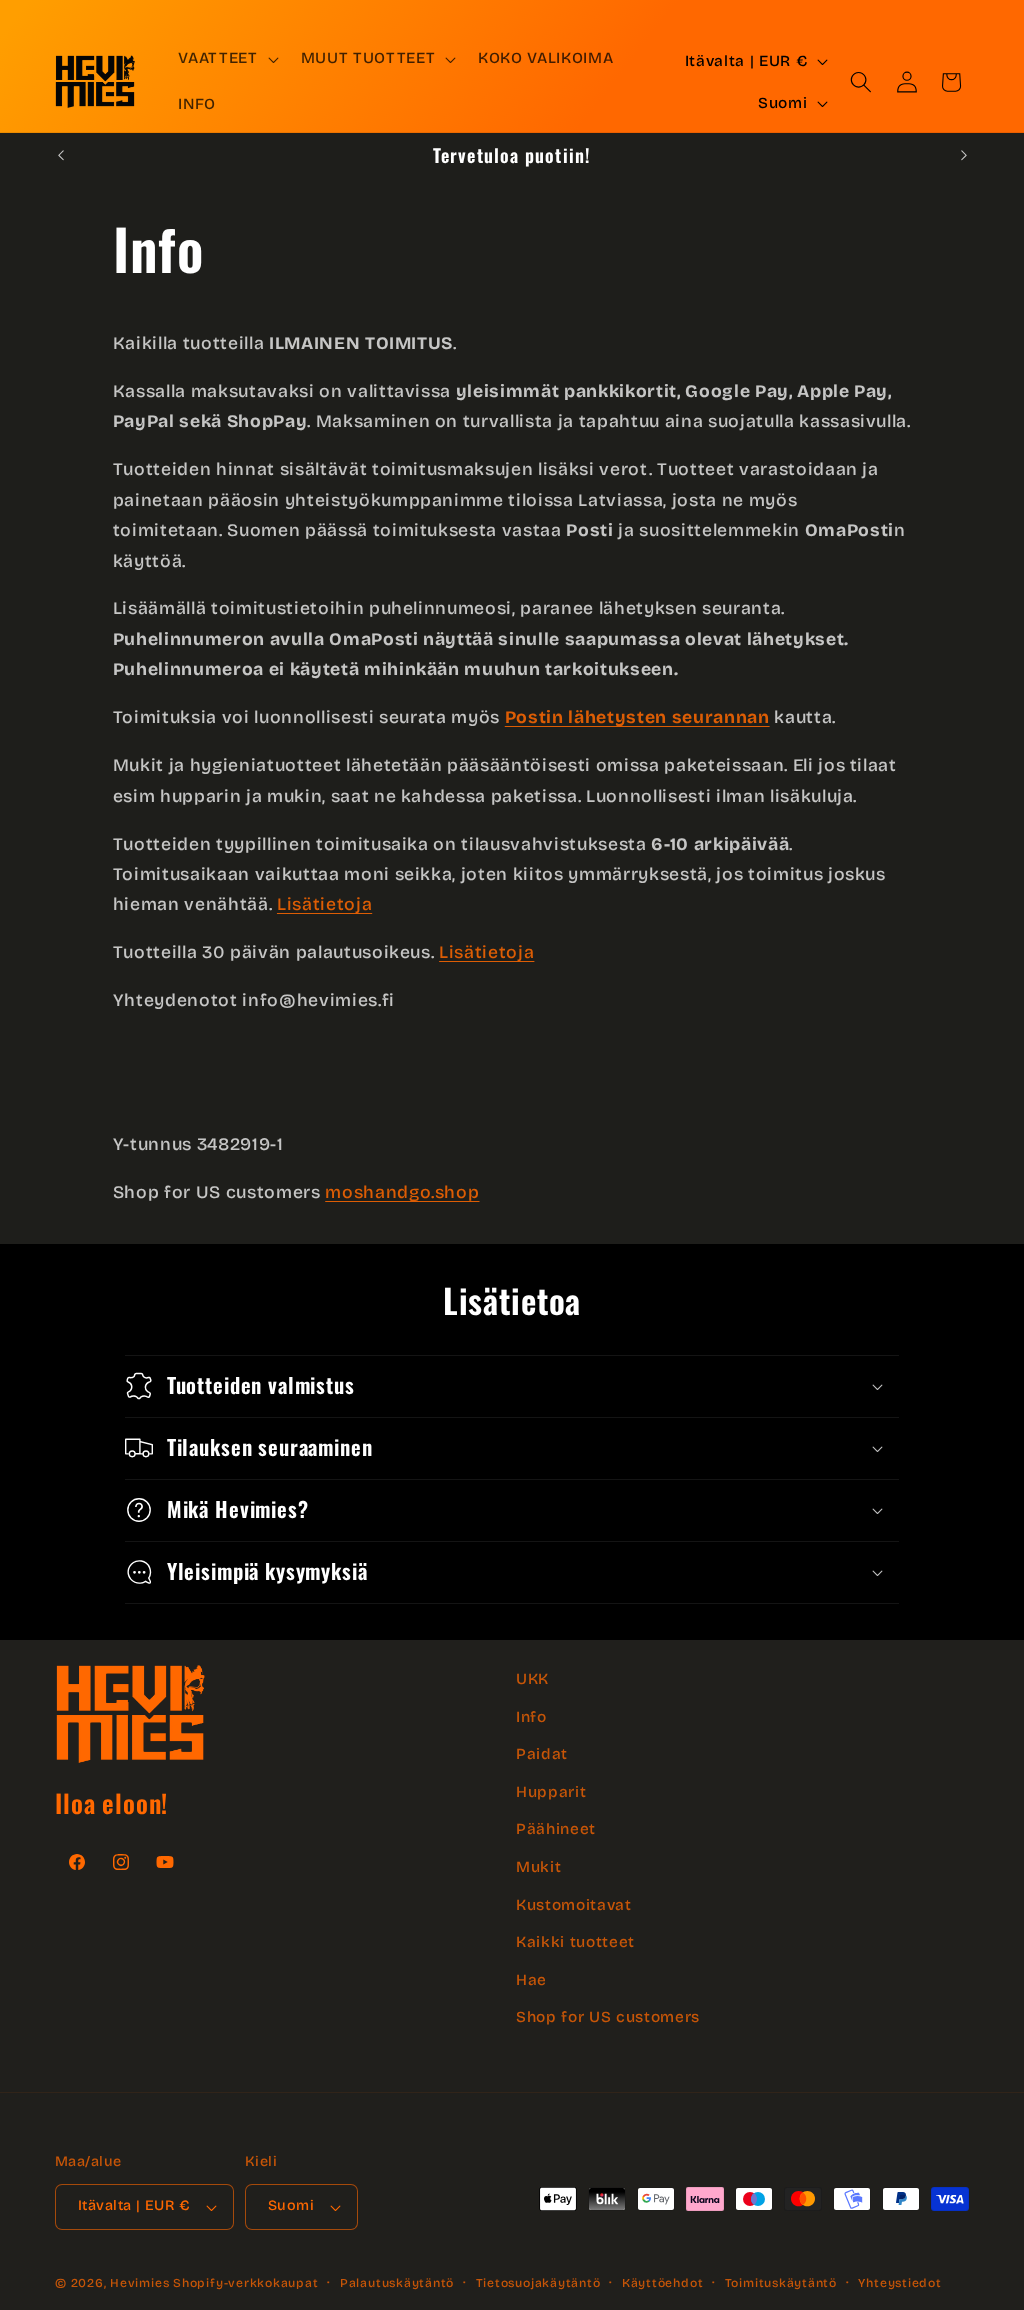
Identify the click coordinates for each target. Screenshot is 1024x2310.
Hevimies (139, 2283)
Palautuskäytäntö (397, 2283)
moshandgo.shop (402, 1192)
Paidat (542, 1754)
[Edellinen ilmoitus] (61, 155)
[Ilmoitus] (964, 155)
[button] (226, 59)
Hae (531, 1980)
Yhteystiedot (899, 2283)
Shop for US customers (608, 2017)
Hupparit (551, 1792)
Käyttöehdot (662, 2283)
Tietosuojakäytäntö (538, 2283)
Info (531, 1717)
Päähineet (556, 1829)
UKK (532, 1679)
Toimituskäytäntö (781, 2283)
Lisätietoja (324, 904)
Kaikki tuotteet (575, 1942)
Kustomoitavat (574, 1905)
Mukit (538, 1867)
